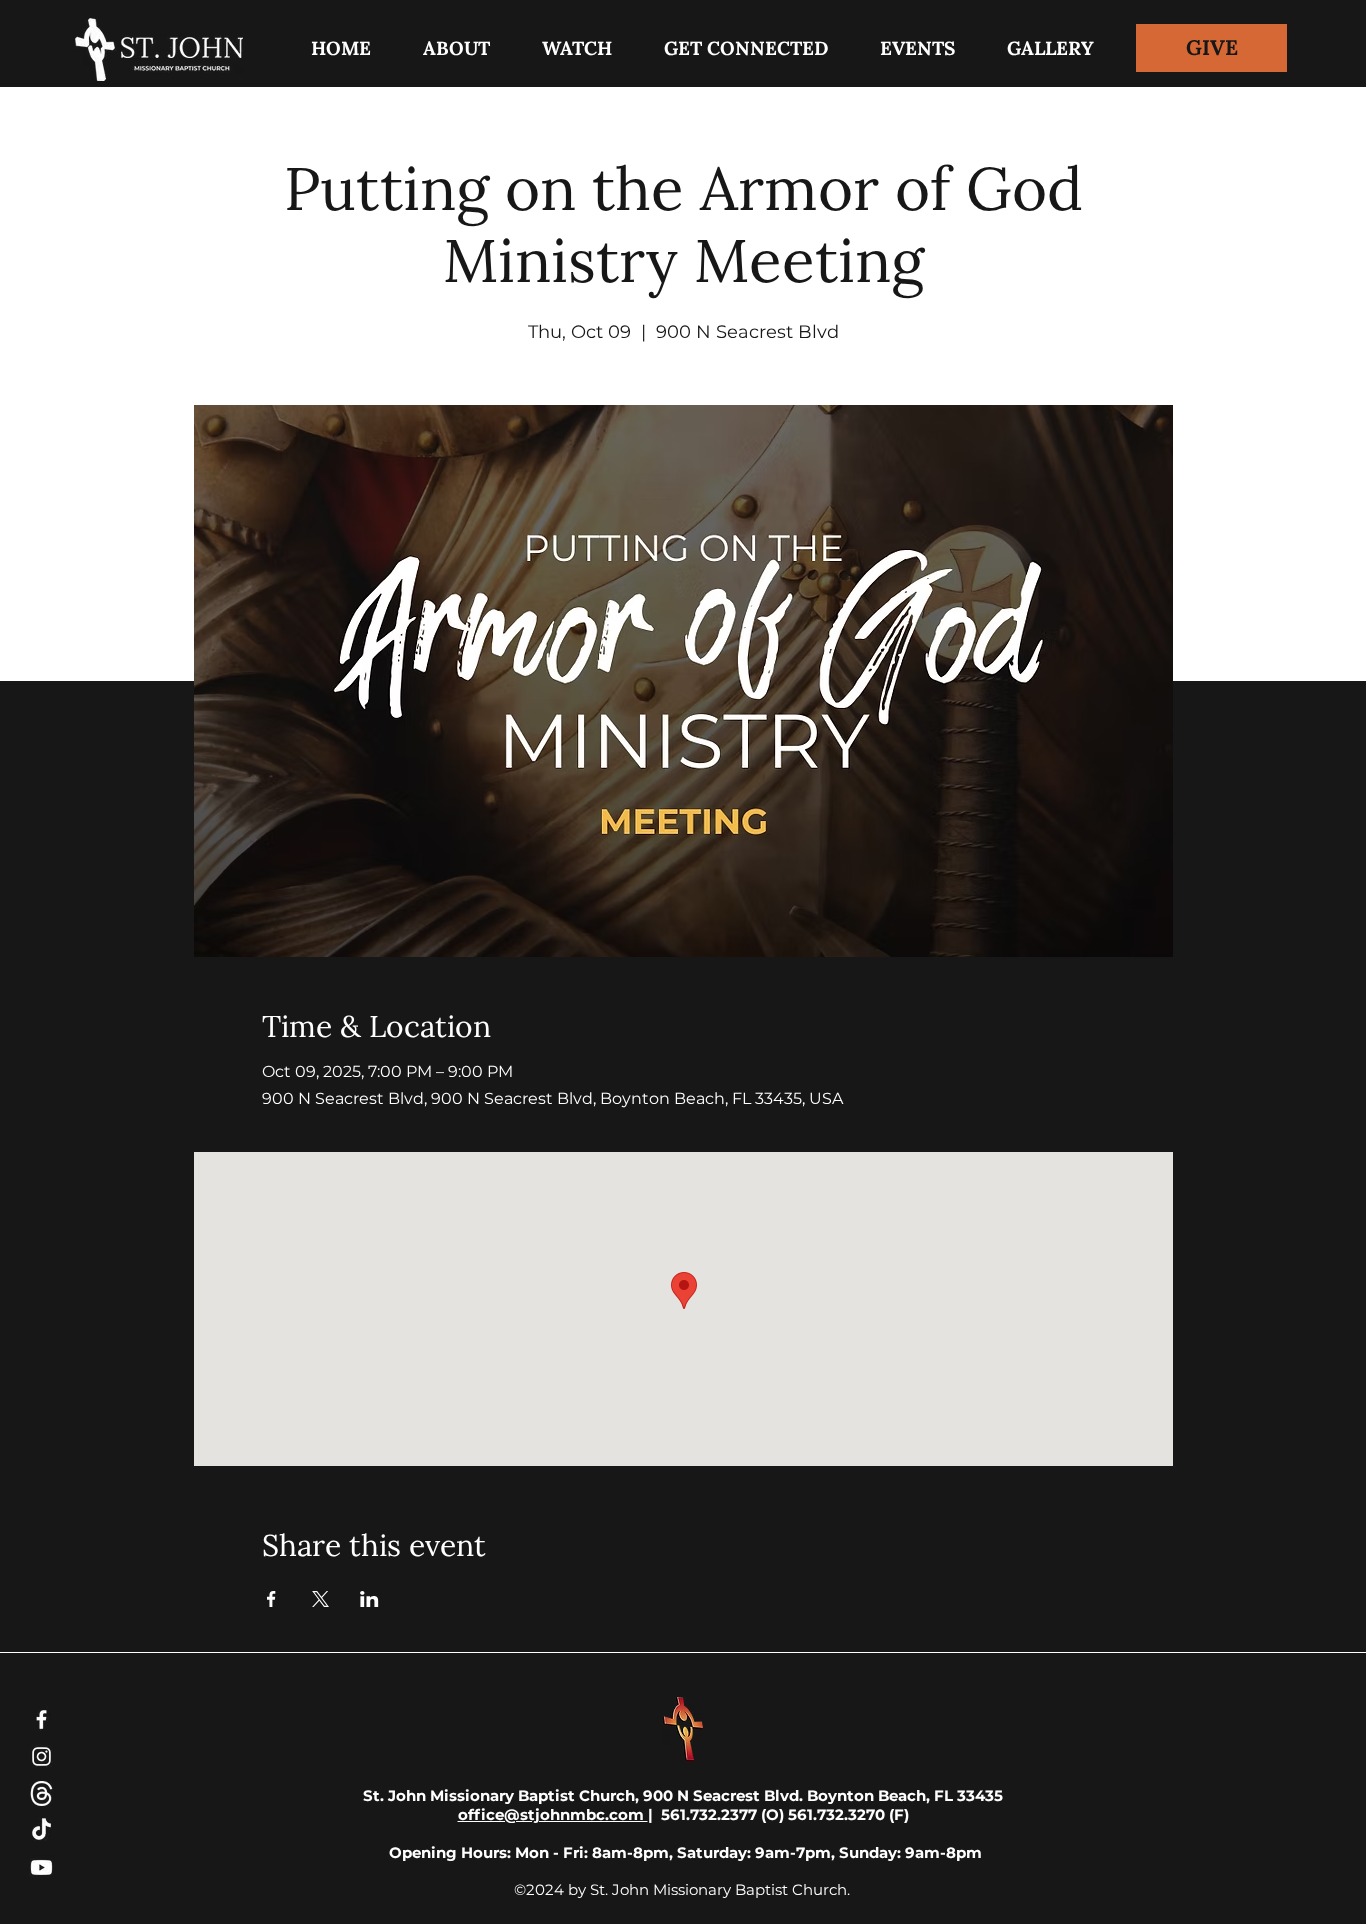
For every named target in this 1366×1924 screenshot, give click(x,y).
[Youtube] (41, 1867)
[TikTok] (41, 1830)
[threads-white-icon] (41, 1793)
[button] (746, 48)
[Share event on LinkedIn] (369, 1599)
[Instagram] (41, 1756)
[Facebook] (41, 1719)
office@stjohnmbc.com (553, 1814)
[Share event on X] (320, 1599)
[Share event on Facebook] (271, 1599)
